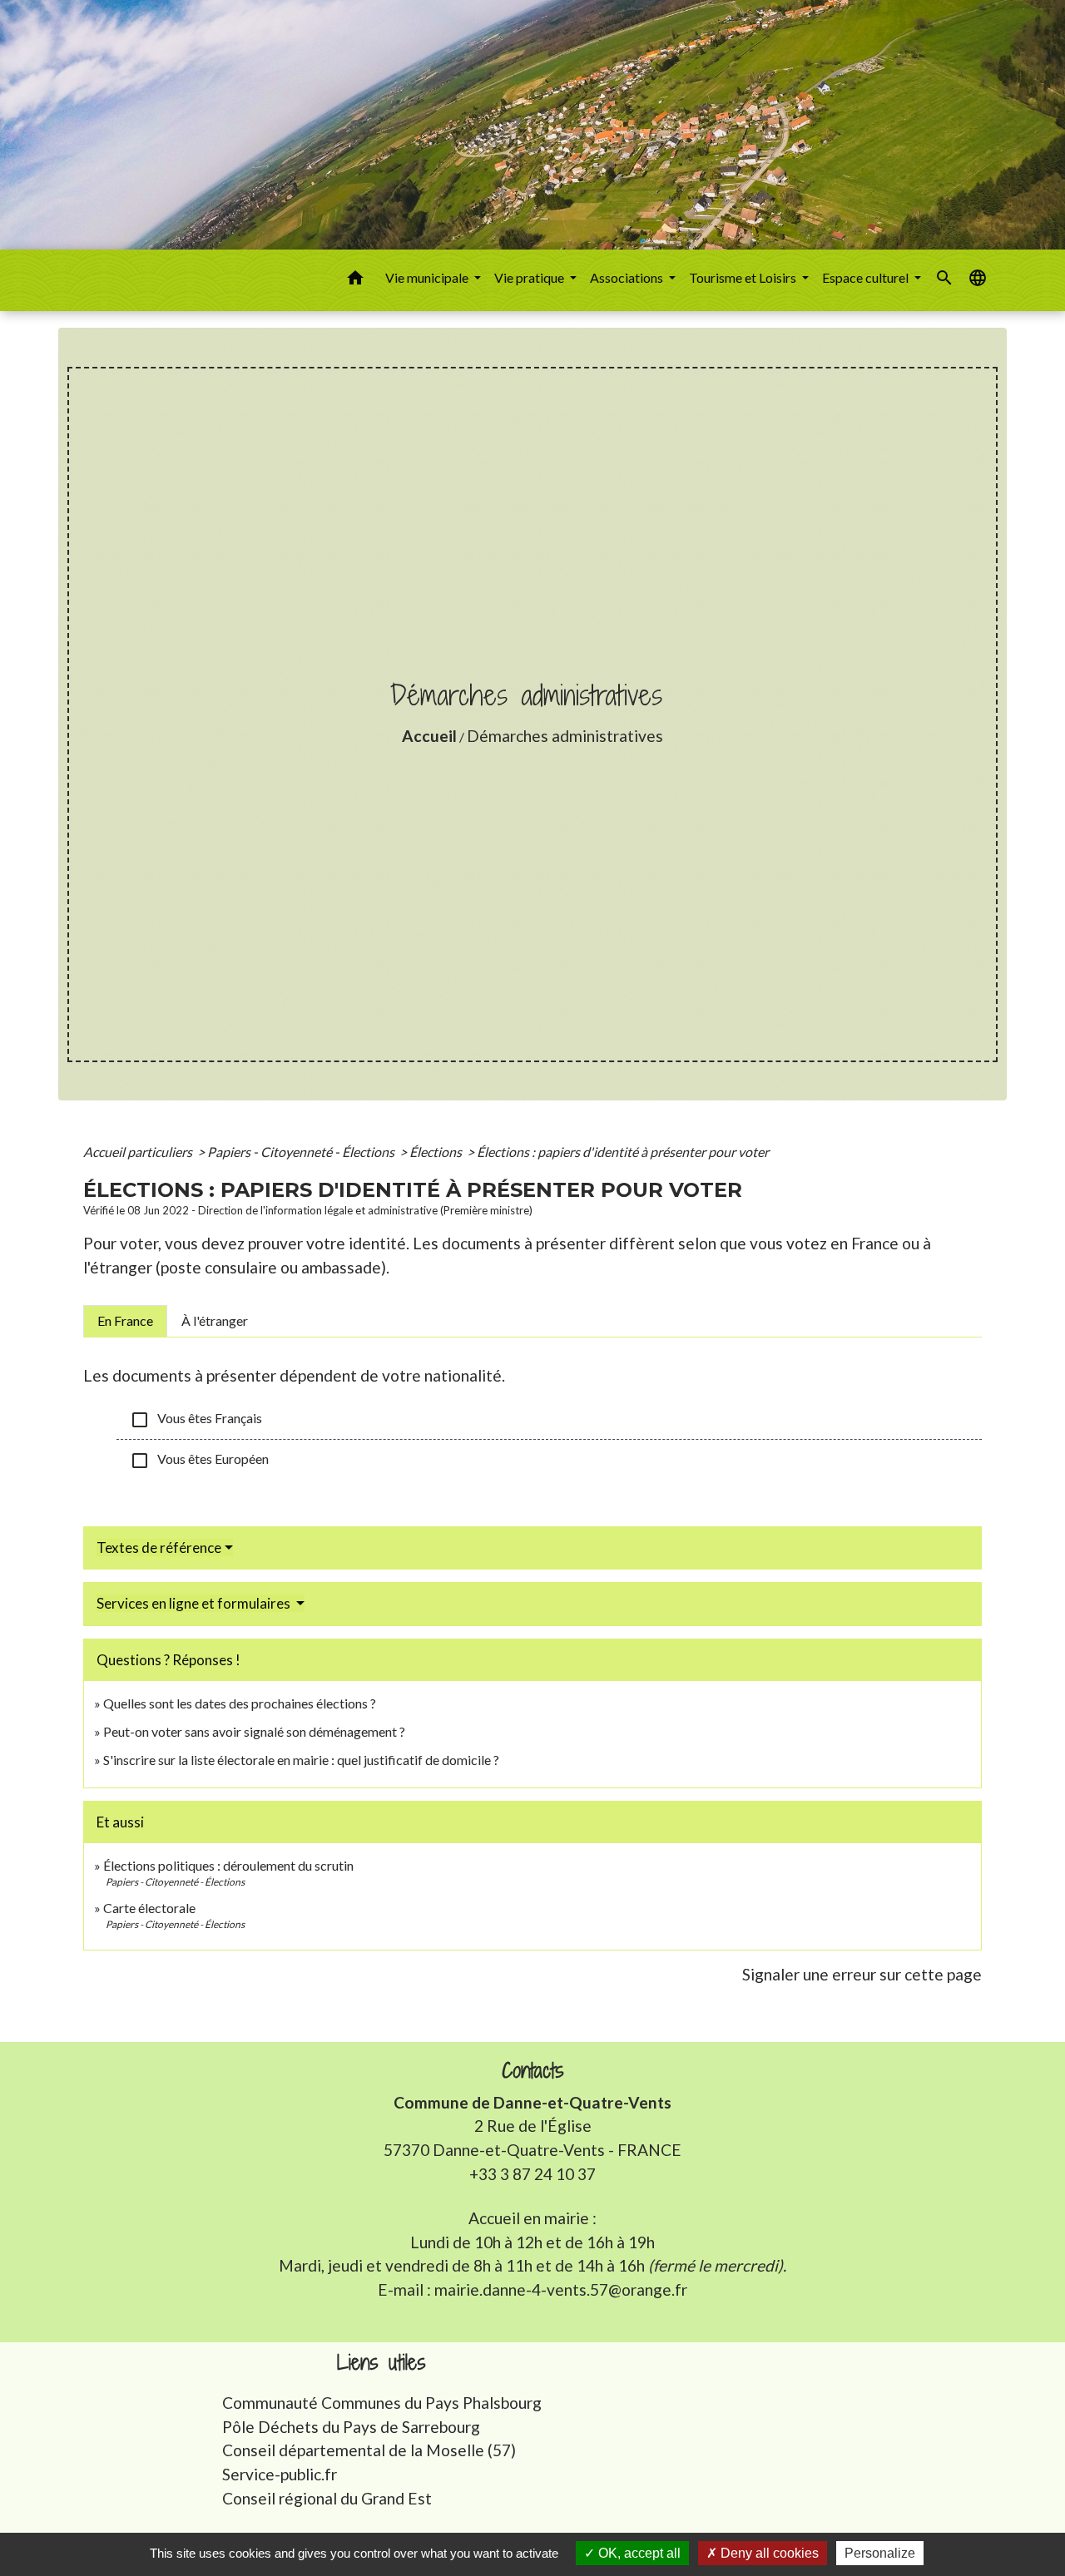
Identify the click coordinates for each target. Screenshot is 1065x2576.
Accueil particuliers (139, 1152)
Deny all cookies (768, 2553)
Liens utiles (381, 2363)
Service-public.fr (280, 2474)
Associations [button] (628, 277)
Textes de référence (159, 1548)
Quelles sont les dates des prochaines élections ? (240, 1703)
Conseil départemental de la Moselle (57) (369, 2450)
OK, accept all (638, 2553)
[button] (355, 280)
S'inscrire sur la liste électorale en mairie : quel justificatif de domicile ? (301, 1760)
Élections (437, 1152)
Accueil (429, 736)
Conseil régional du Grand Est (327, 2498)
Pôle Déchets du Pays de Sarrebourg (351, 2427)
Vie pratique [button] (530, 277)
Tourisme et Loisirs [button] (744, 277)
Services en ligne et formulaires (195, 1603)
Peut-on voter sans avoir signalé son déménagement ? (254, 1731)
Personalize (880, 2553)
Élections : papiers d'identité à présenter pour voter (623, 1152)
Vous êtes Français (196, 1420)
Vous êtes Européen (199, 1461)
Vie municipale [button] (428, 277)
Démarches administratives (565, 736)
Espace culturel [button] (867, 277)
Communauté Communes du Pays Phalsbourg (382, 2403)
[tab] (125, 1321)
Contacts (533, 2071)
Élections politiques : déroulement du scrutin (228, 1865)
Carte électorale (149, 1908)
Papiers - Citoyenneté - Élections (302, 1152)
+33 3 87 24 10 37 (532, 2174)
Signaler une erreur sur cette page (862, 1974)
